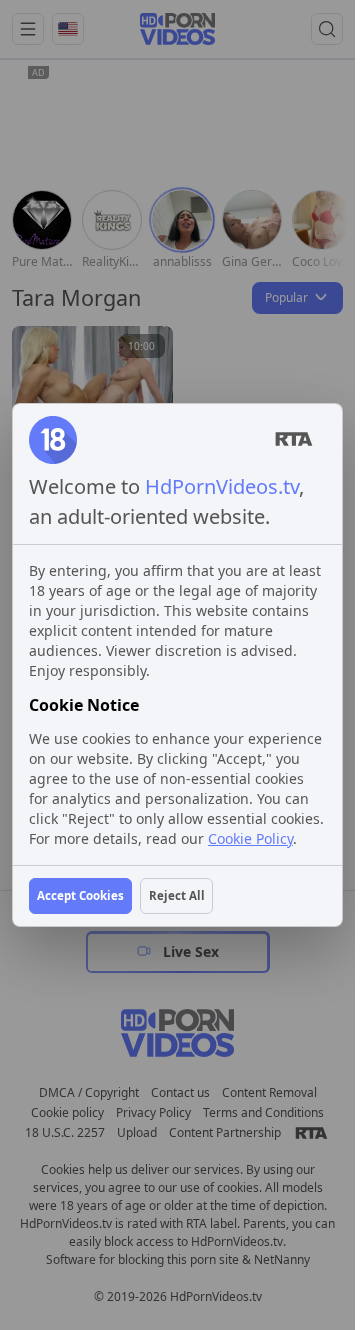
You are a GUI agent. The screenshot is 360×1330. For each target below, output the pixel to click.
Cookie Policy (250, 838)
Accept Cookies (80, 895)
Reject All (177, 895)
